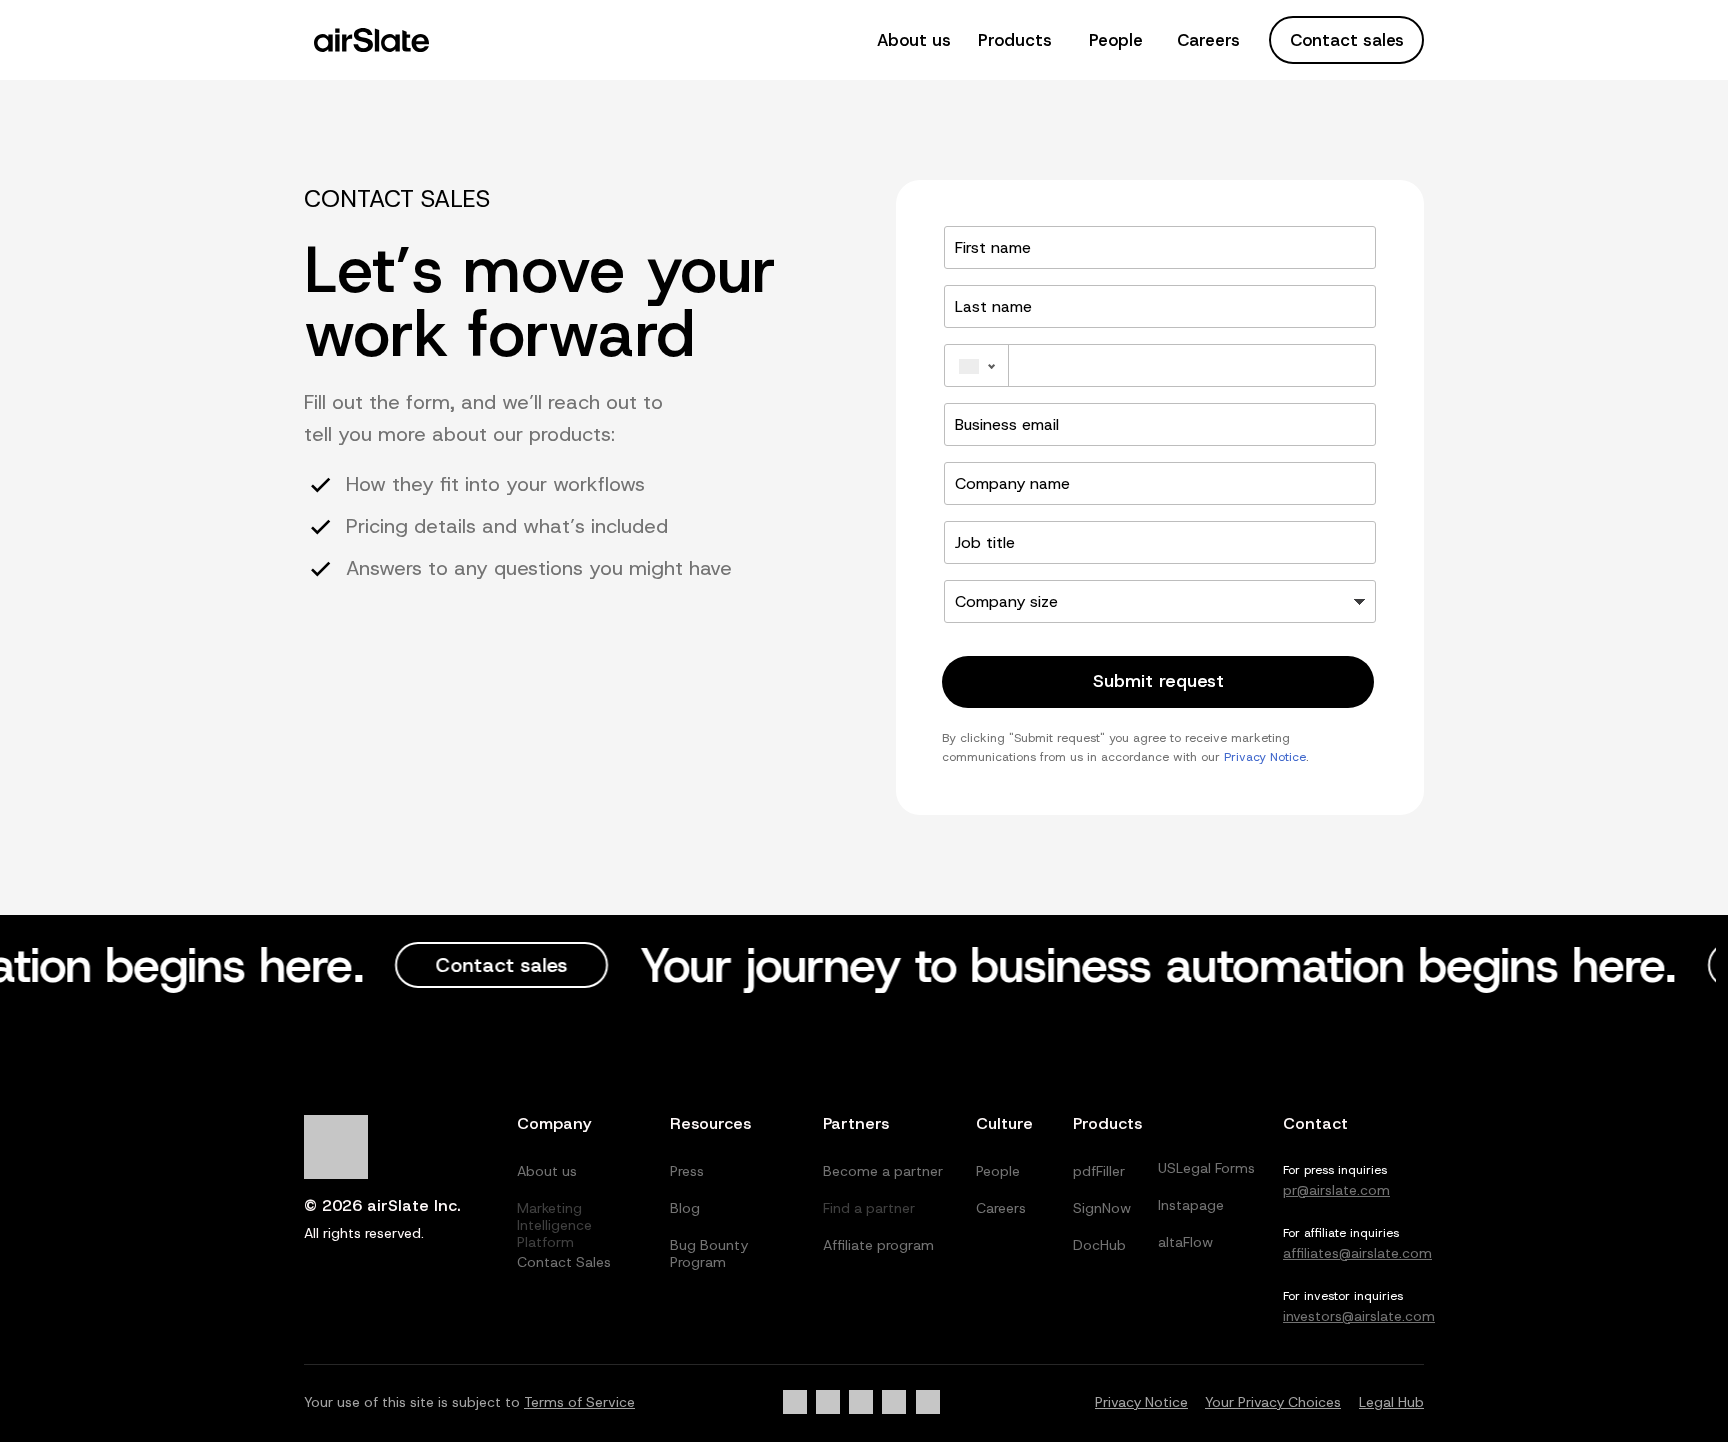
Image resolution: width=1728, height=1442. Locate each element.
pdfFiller (1099, 1171)
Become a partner (883, 1171)
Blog (685, 1208)
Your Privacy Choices (1273, 1402)
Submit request (1158, 681)
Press (687, 1171)
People (1116, 40)
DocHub (1099, 1245)
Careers (1208, 40)
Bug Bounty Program (709, 1253)
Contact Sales (564, 1262)
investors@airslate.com (1359, 1316)
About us (914, 40)
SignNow (1102, 1208)
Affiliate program (878, 1245)
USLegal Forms (1206, 1168)
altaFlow (1185, 1242)
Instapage (1191, 1205)
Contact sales (1347, 40)
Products (1015, 40)
